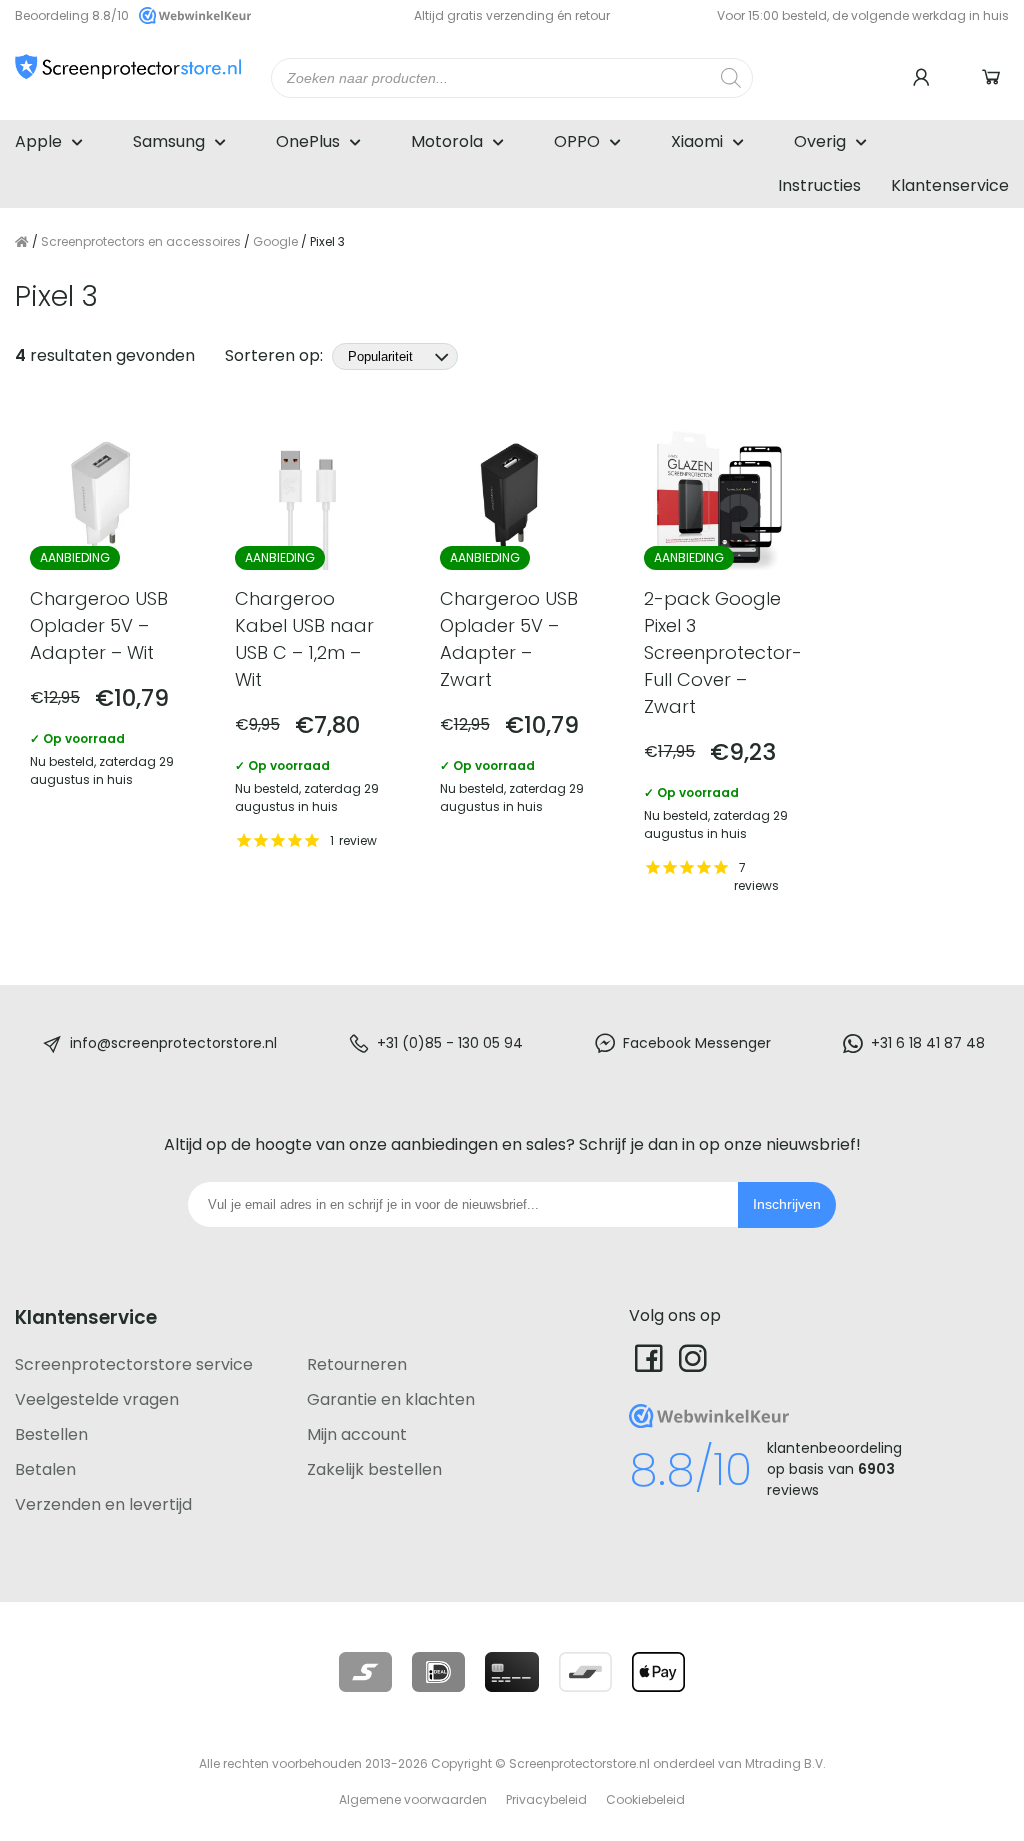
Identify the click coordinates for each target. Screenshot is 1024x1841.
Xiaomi (697, 141)
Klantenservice (950, 185)
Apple (38, 141)
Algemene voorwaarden (413, 1799)
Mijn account (357, 1434)
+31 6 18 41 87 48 (928, 1043)
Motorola (447, 141)
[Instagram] (693, 1357)
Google (275, 241)
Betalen (45, 1469)
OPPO (577, 141)
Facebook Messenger (697, 1043)
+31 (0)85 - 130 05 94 (450, 1043)
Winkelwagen (994, 77)
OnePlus (308, 141)
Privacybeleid (546, 1799)
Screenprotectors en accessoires (141, 241)
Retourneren (357, 1364)
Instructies (819, 185)
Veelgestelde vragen (97, 1399)
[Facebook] (649, 1357)
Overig (820, 141)
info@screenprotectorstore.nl (173, 1043)
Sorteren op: (276, 355)
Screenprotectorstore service (134, 1364)
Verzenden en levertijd (103, 1504)
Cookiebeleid (645, 1799)
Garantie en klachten (391, 1399)
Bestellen (51, 1434)
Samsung (169, 141)
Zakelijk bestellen (374, 1469)
